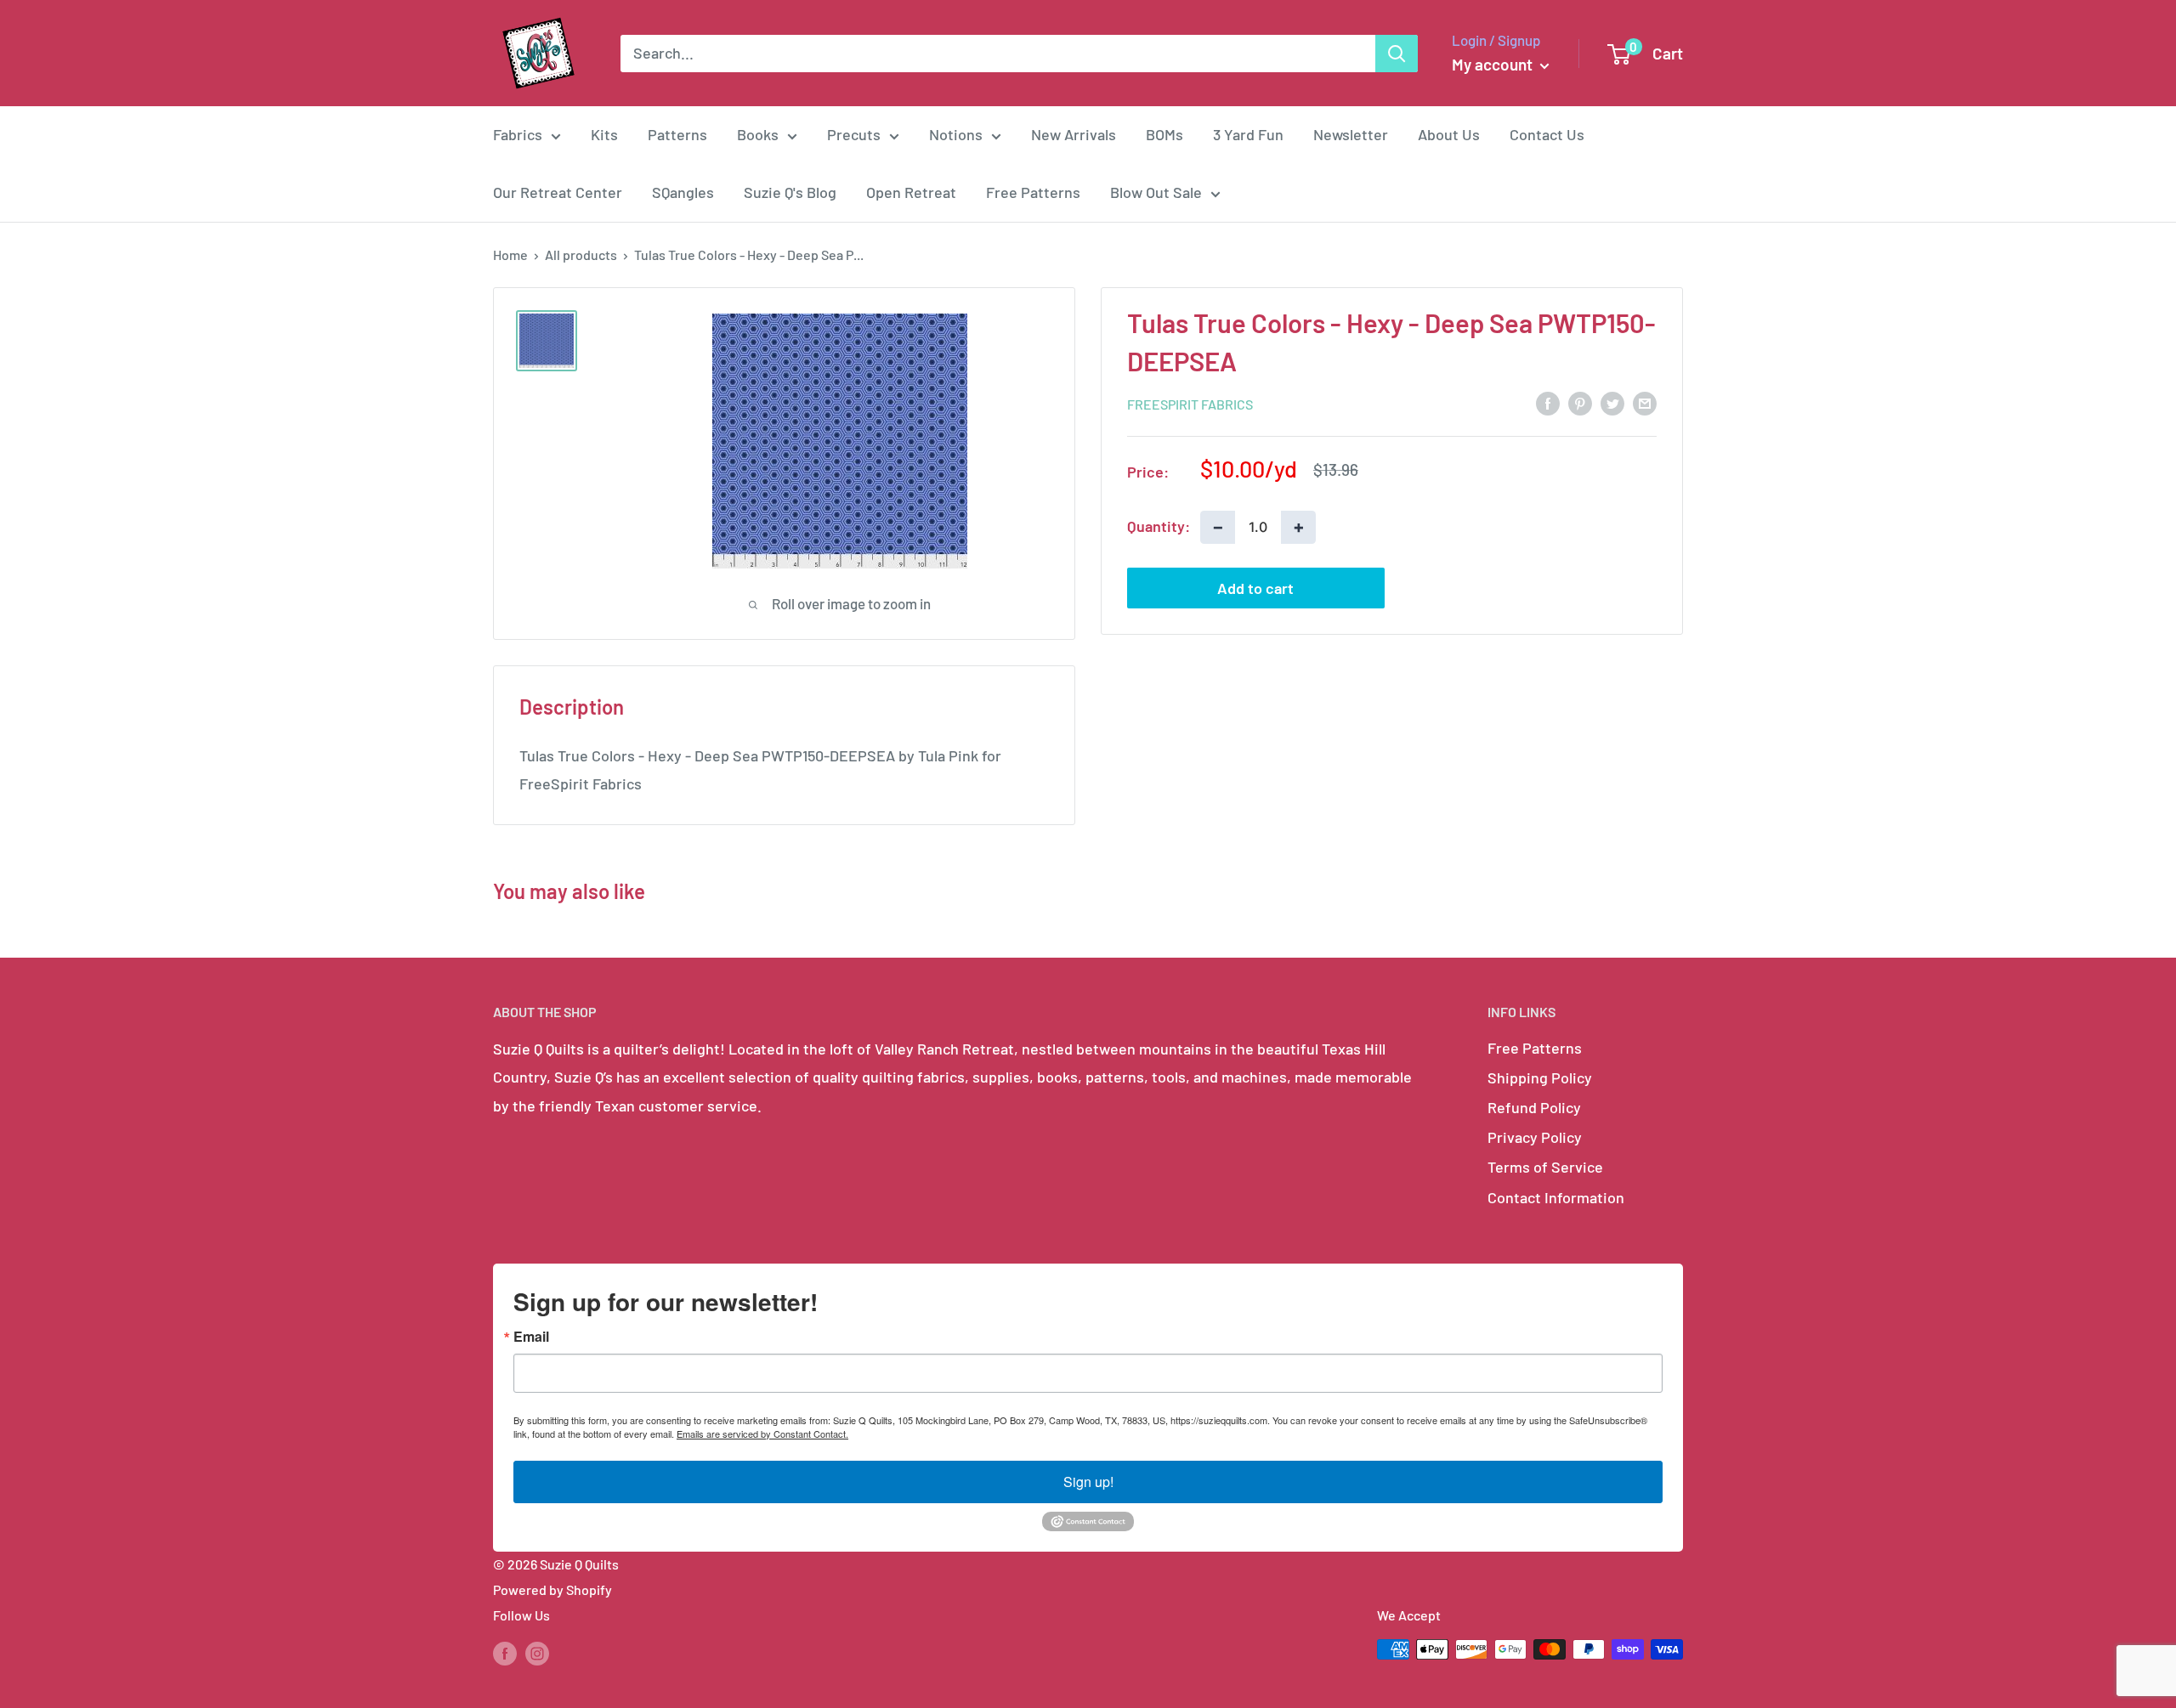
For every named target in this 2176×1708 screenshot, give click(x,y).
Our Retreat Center (558, 192)
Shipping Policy (1540, 1077)
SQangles (683, 192)
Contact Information (1556, 1197)
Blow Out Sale (1156, 192)
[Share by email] (1645, 403)
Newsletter (1351, 134)
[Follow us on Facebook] (505, 1652)
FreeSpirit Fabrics (1190, 403)
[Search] (1397, 54)
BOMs (1164, 134)
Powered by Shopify (552, 1589)
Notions (956, 134)
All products (581, 255)
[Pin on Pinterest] (1580, 403)
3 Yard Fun (1248, 134)
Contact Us (1547, 134)
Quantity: (1159, 526)
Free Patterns (1033, 192)
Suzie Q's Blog (790, 192)
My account (1494, 64)
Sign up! (1088, 1482)
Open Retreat (911, 192)
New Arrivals (1074, 134)
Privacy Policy (1535, 1137)
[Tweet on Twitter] (1612, 403)
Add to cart (1255, 587)
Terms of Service (1545, 1167)
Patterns (677, 134)
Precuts (854, 134)
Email (531, 1337)
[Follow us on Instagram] (537, 1652)
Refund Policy (1534, 1107)
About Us (1449, 134)
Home (510, 255)
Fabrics (518, 134)
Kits (604, 134)
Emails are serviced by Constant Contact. (762, 1434)
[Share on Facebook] (1548, 403)
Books (758, 134)
